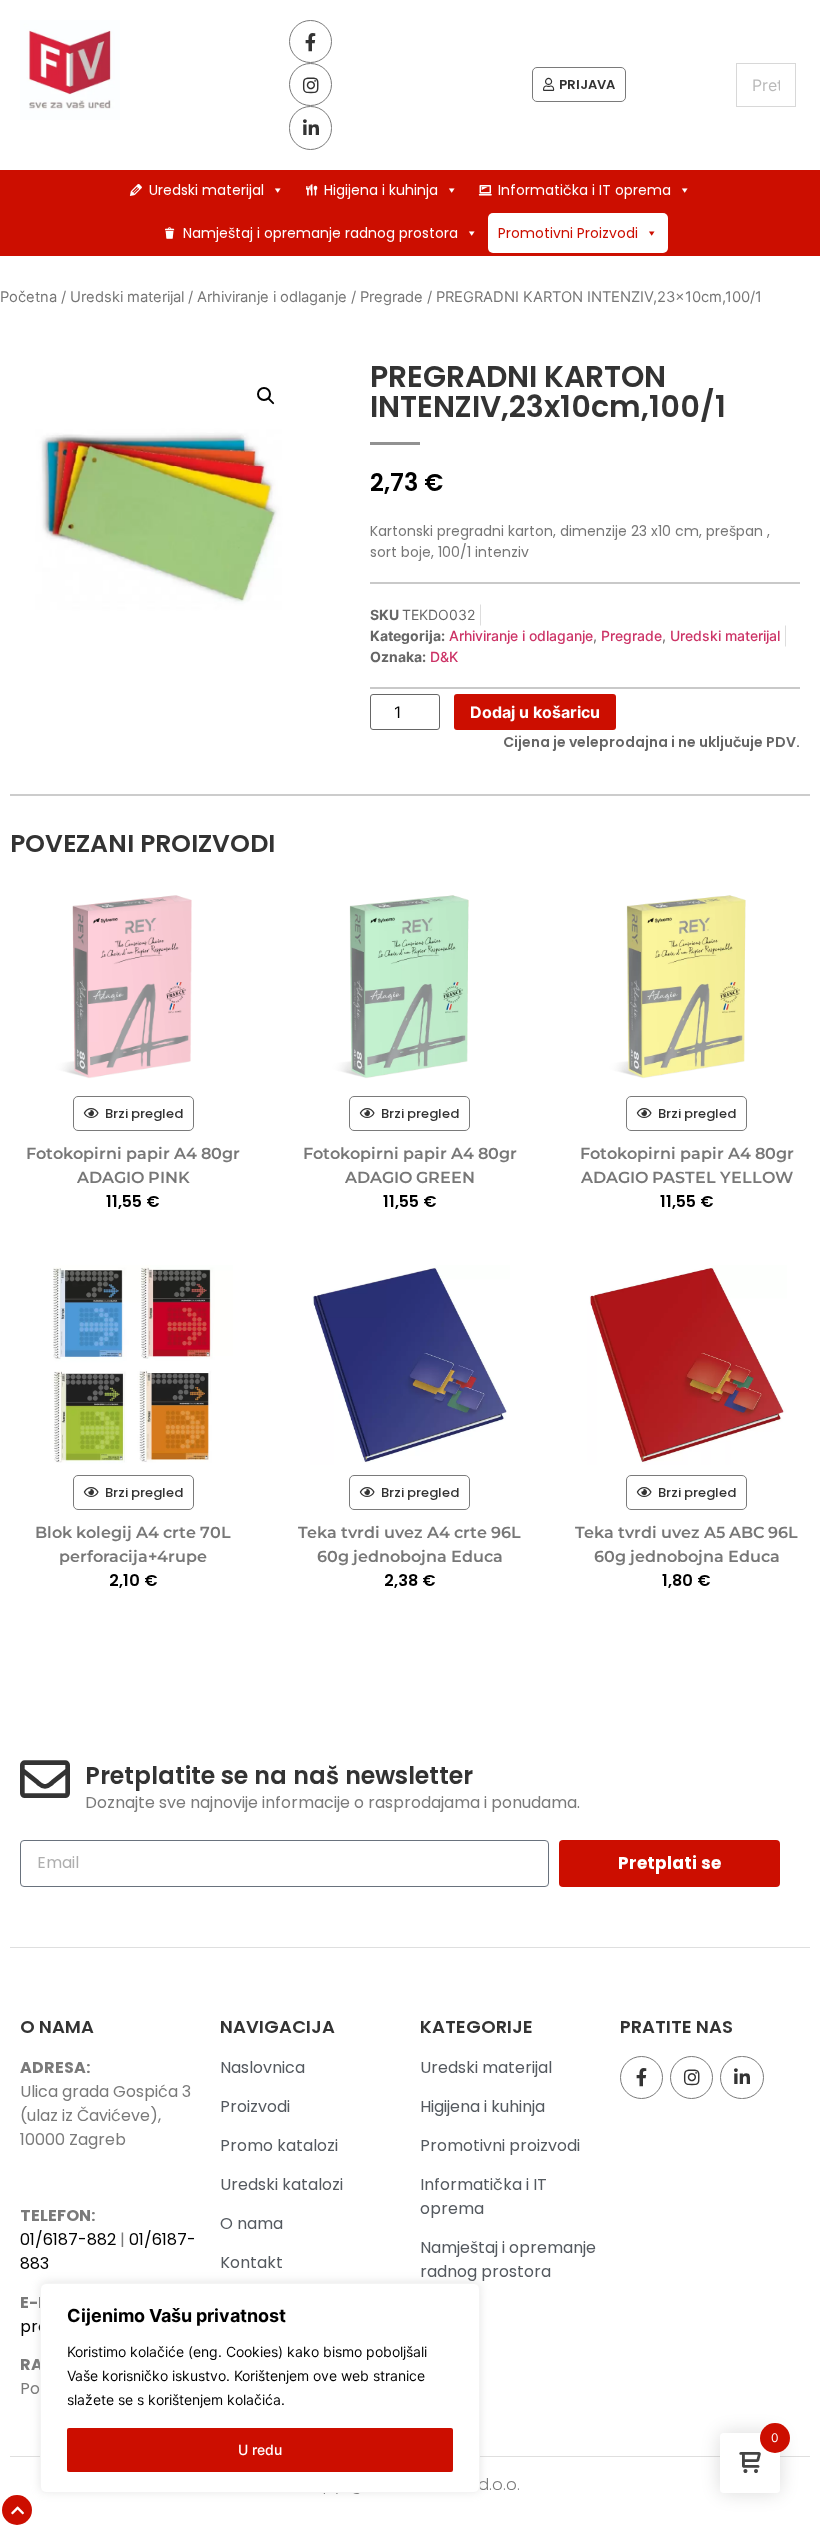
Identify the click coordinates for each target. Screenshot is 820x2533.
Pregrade (391, 297)
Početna (28, 297)
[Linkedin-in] (310, 127)
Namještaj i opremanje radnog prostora (320, 233)
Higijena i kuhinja (381, 190)
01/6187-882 (68, 2239)
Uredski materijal (206, 190)
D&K (444, 656)
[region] (260, 2388)
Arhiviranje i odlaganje (272, 297)
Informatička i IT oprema (584, 190)
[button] (266, 396)
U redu (260, 2449)
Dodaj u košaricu (535, 712)
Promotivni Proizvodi (568, 233)
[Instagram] (310, 84)
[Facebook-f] (310, 41)
